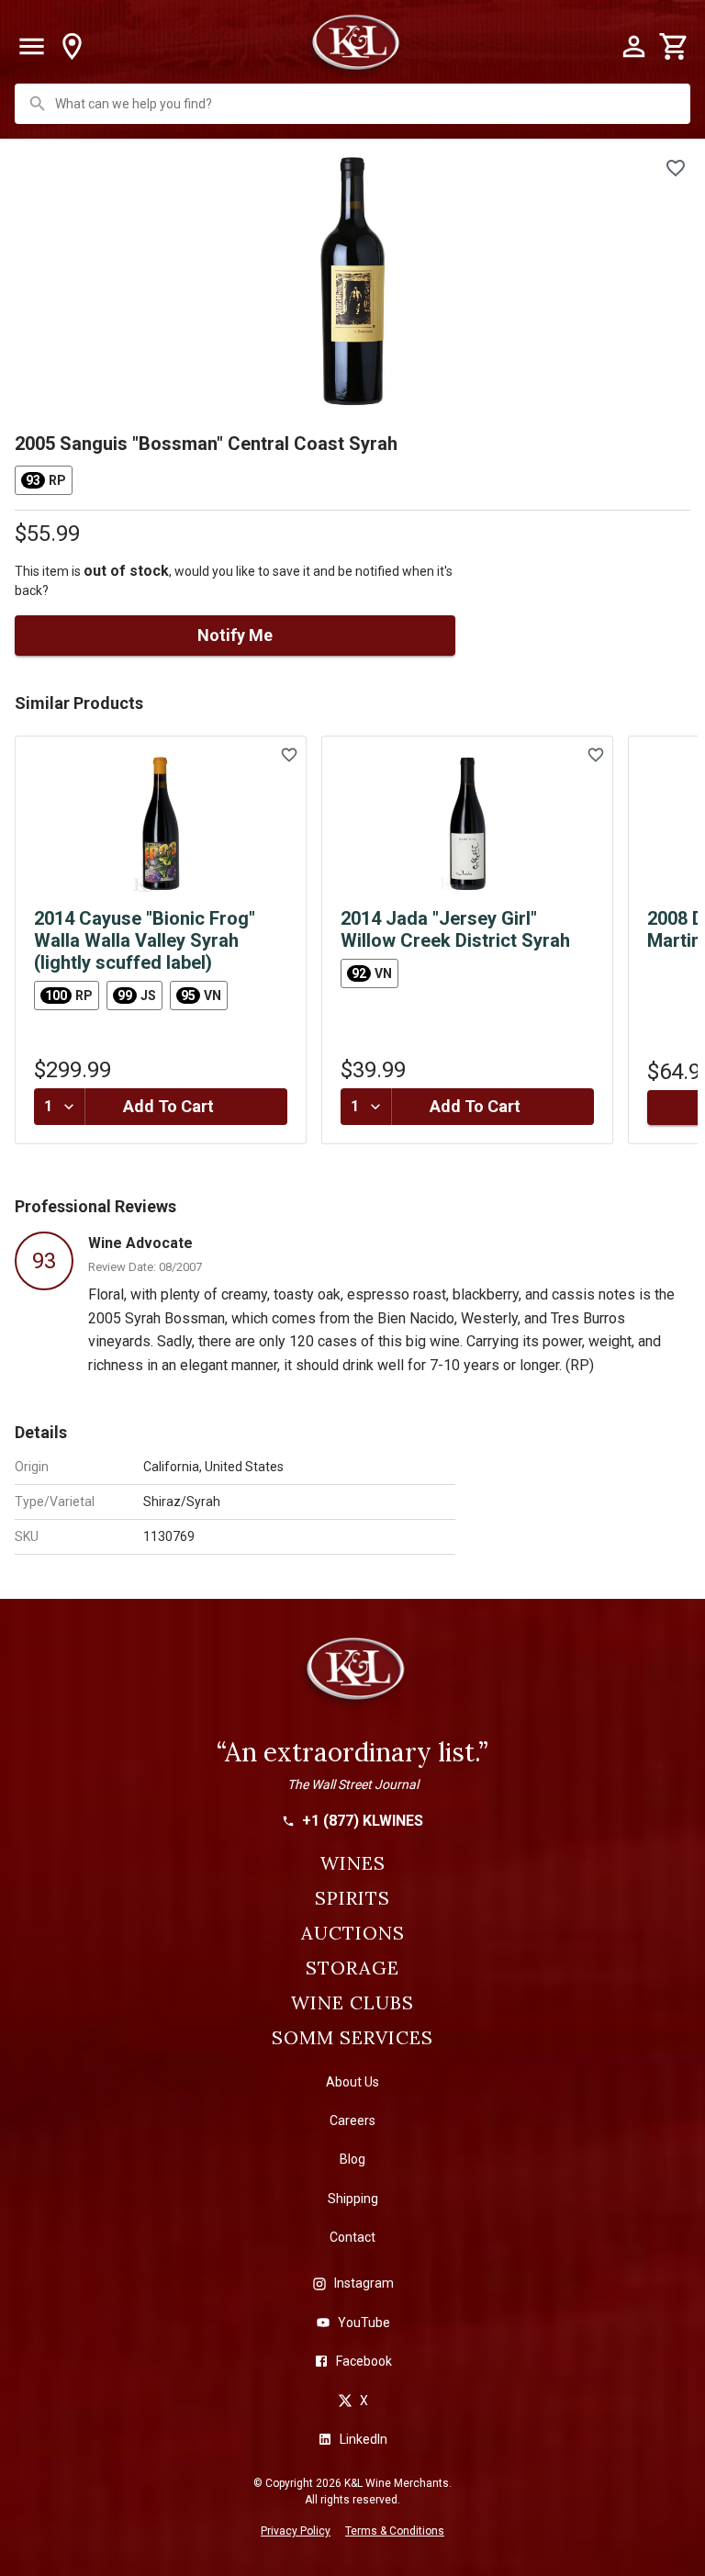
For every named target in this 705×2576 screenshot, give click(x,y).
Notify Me (235, 635)
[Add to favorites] (676, 168)
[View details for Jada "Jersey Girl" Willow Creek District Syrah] (467, 824)
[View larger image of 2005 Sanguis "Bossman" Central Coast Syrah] (352, 282)
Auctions (353, 1933)
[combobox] (354, 104)
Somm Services (352, 2038)
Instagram (364, 2283)
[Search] (38, 104)
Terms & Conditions (395, 2531)
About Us (352, 2082)
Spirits (352, 1898)
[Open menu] (31, 47)
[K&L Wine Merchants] (352, 1677)
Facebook (364, 2361)
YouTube (364, 2323)
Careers (352, 2120)
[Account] (633, 47)
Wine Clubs (352, 2003)
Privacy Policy (296, 2531)
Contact (352, 2237)
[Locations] (72, 47)
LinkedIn (364, 2439)
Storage (352, 1968)
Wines (353, 1863)
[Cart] (674, 47)
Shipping (353, 2199)
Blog (352, 2159)
